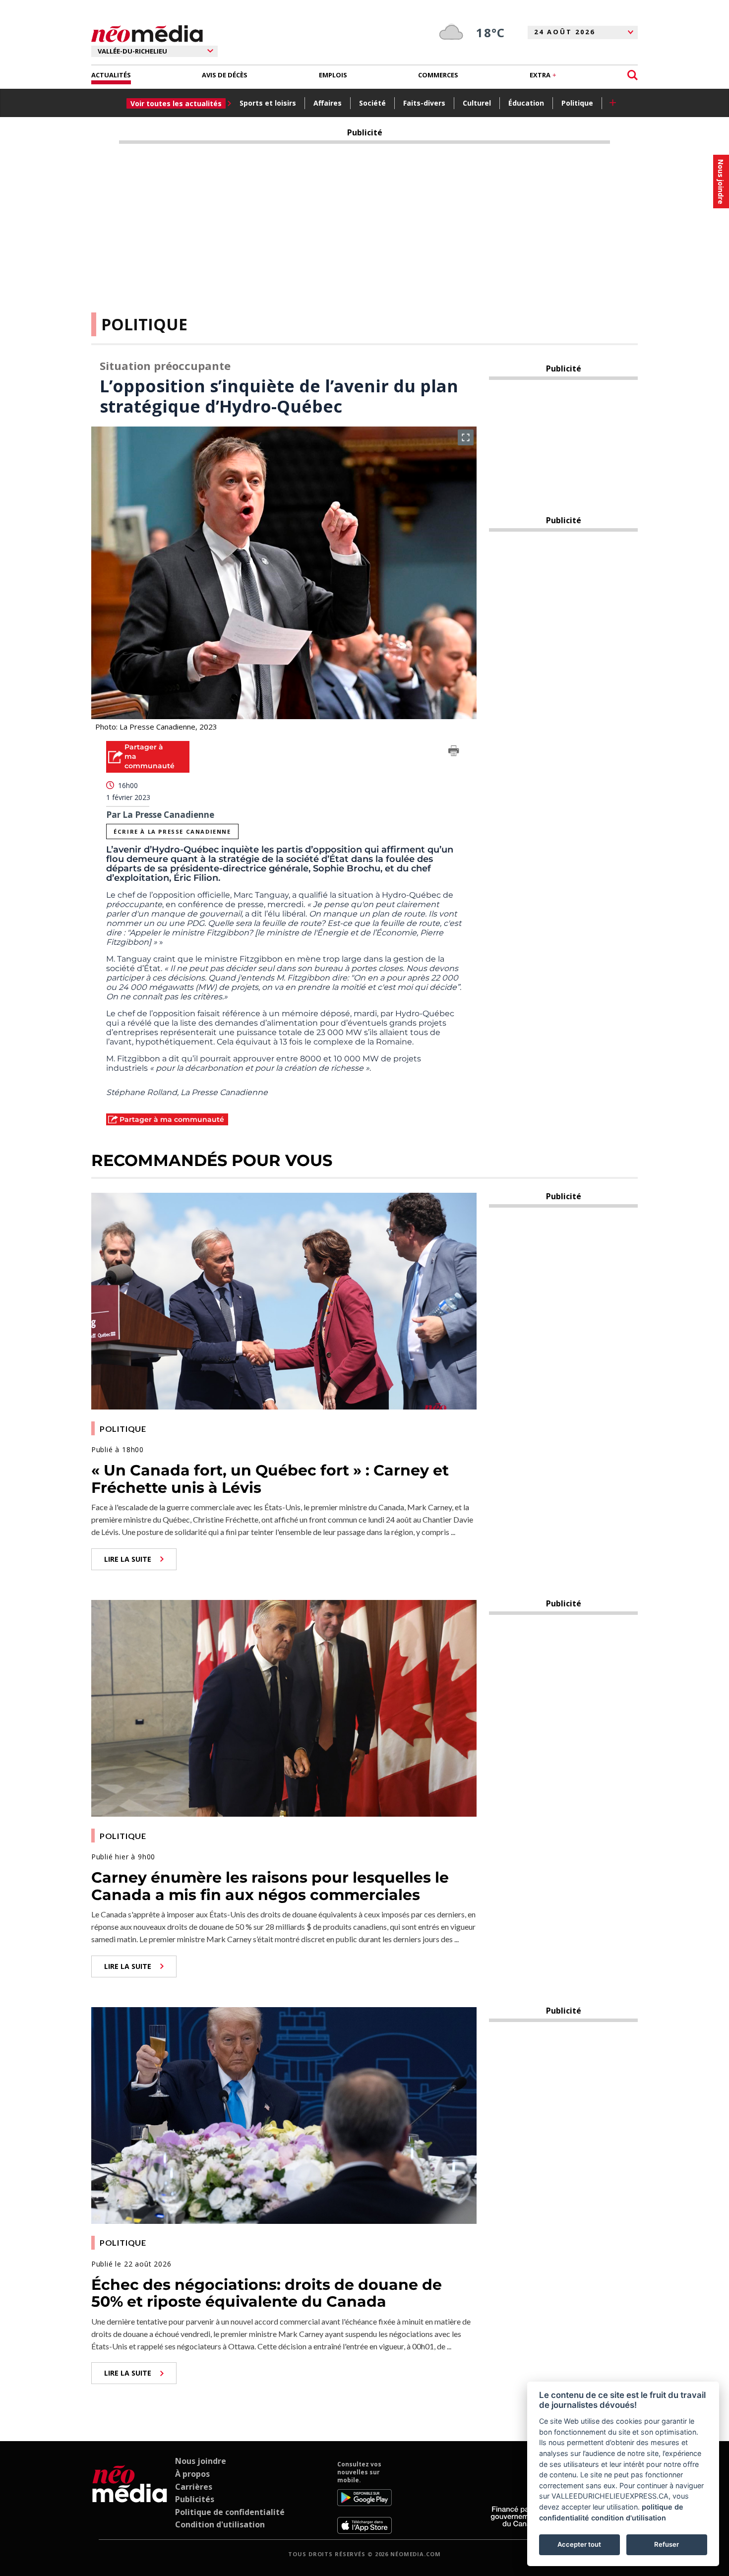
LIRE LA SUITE (128, 1559)
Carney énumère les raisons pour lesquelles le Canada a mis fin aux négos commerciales (270, 1886)
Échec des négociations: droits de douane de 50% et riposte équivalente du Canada (267, 2293)
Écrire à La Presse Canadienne (172, 831)
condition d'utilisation (629, 2518)
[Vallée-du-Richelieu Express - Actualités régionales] (147, 34)
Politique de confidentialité (230, 2512)
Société (372, 103)
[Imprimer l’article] (454, 752)
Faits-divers (424, 103)
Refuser (667, 2544)
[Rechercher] (633, 75)
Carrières (194, 2487)
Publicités (195, 2499)
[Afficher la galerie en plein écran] (466, 437)
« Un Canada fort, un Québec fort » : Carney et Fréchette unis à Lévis (270, 1479)
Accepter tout (579, 2544)
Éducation (526, 103)
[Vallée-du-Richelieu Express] (130, 2497)
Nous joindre (201, 2461)
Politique (577, 103)
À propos (192, 2474)
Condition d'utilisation (220, 2524)
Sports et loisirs (268, 103)
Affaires (328, 103)
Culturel (477, 103)
